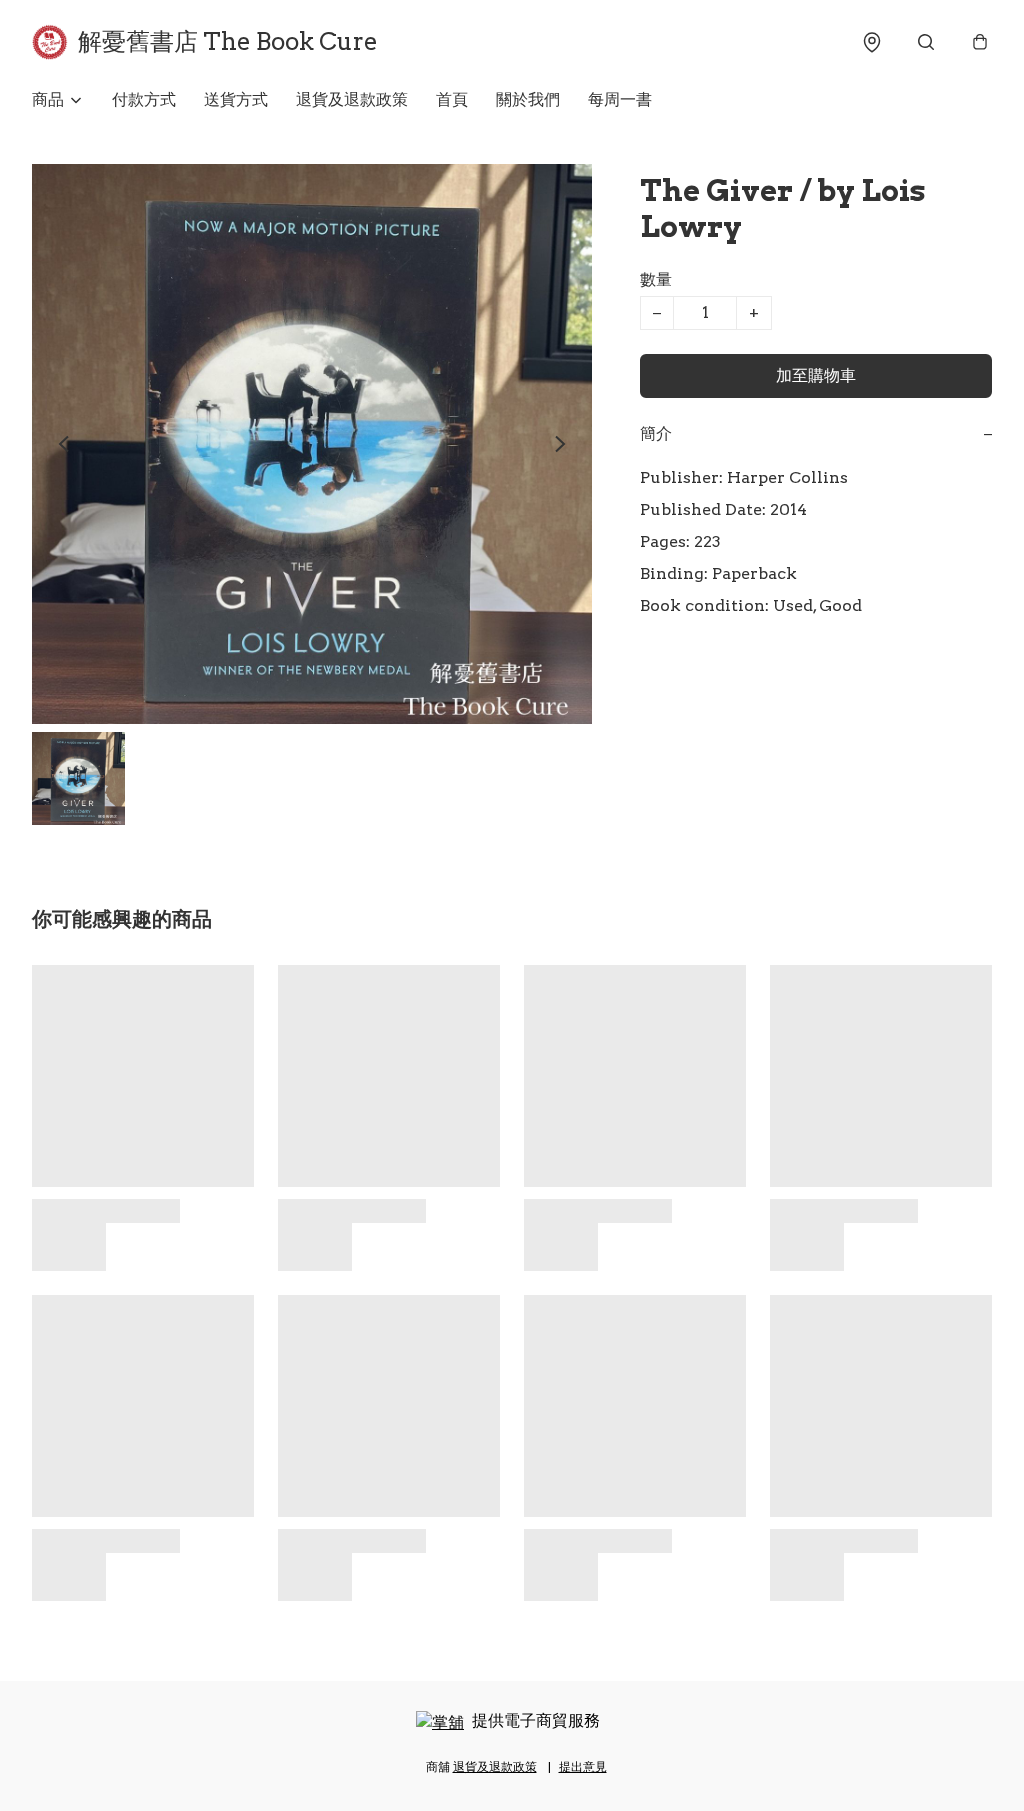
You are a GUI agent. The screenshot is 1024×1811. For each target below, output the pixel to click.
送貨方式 (236, 99)
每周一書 (620, 99)
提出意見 (583, 1766)
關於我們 (528, 99)
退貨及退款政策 (352, 99)
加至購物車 (816, 375)
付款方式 (144, 99)
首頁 (452, 99)
